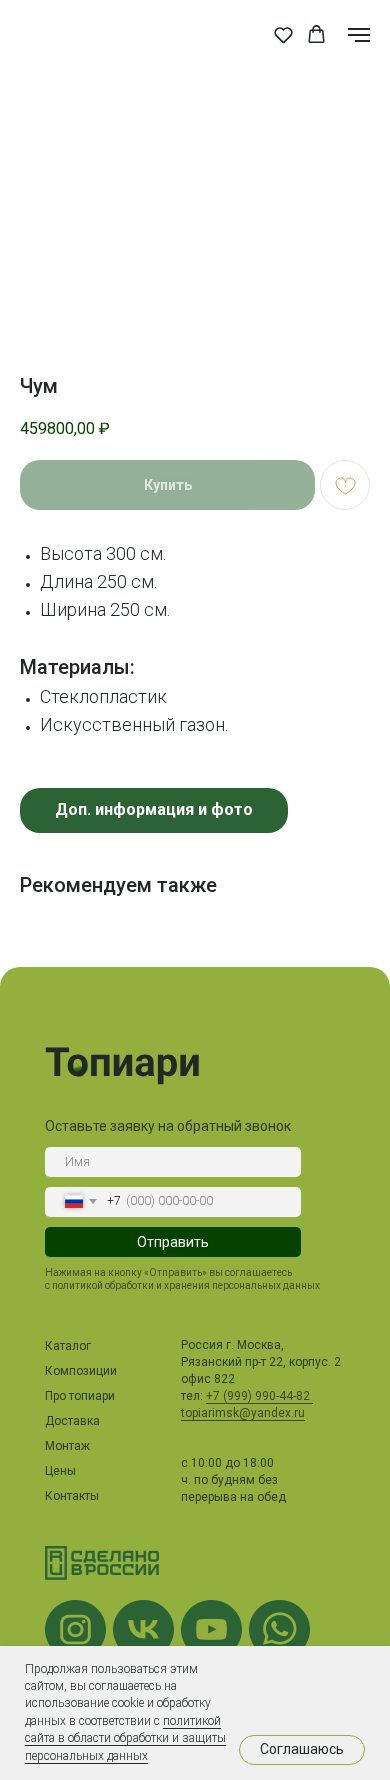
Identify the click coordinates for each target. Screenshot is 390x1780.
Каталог (68, 1346)
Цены (60, 1471)
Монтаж (67, 1446)
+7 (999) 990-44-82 (259, 1396)
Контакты (72, 1496)
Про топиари (80, 1396)
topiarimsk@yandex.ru (243, 1413)
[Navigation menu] (359, 35)
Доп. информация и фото (154, 809)
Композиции (81, 1371)
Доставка (72, 1421)
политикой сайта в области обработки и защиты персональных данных (125, 1738)
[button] (283, 34)
